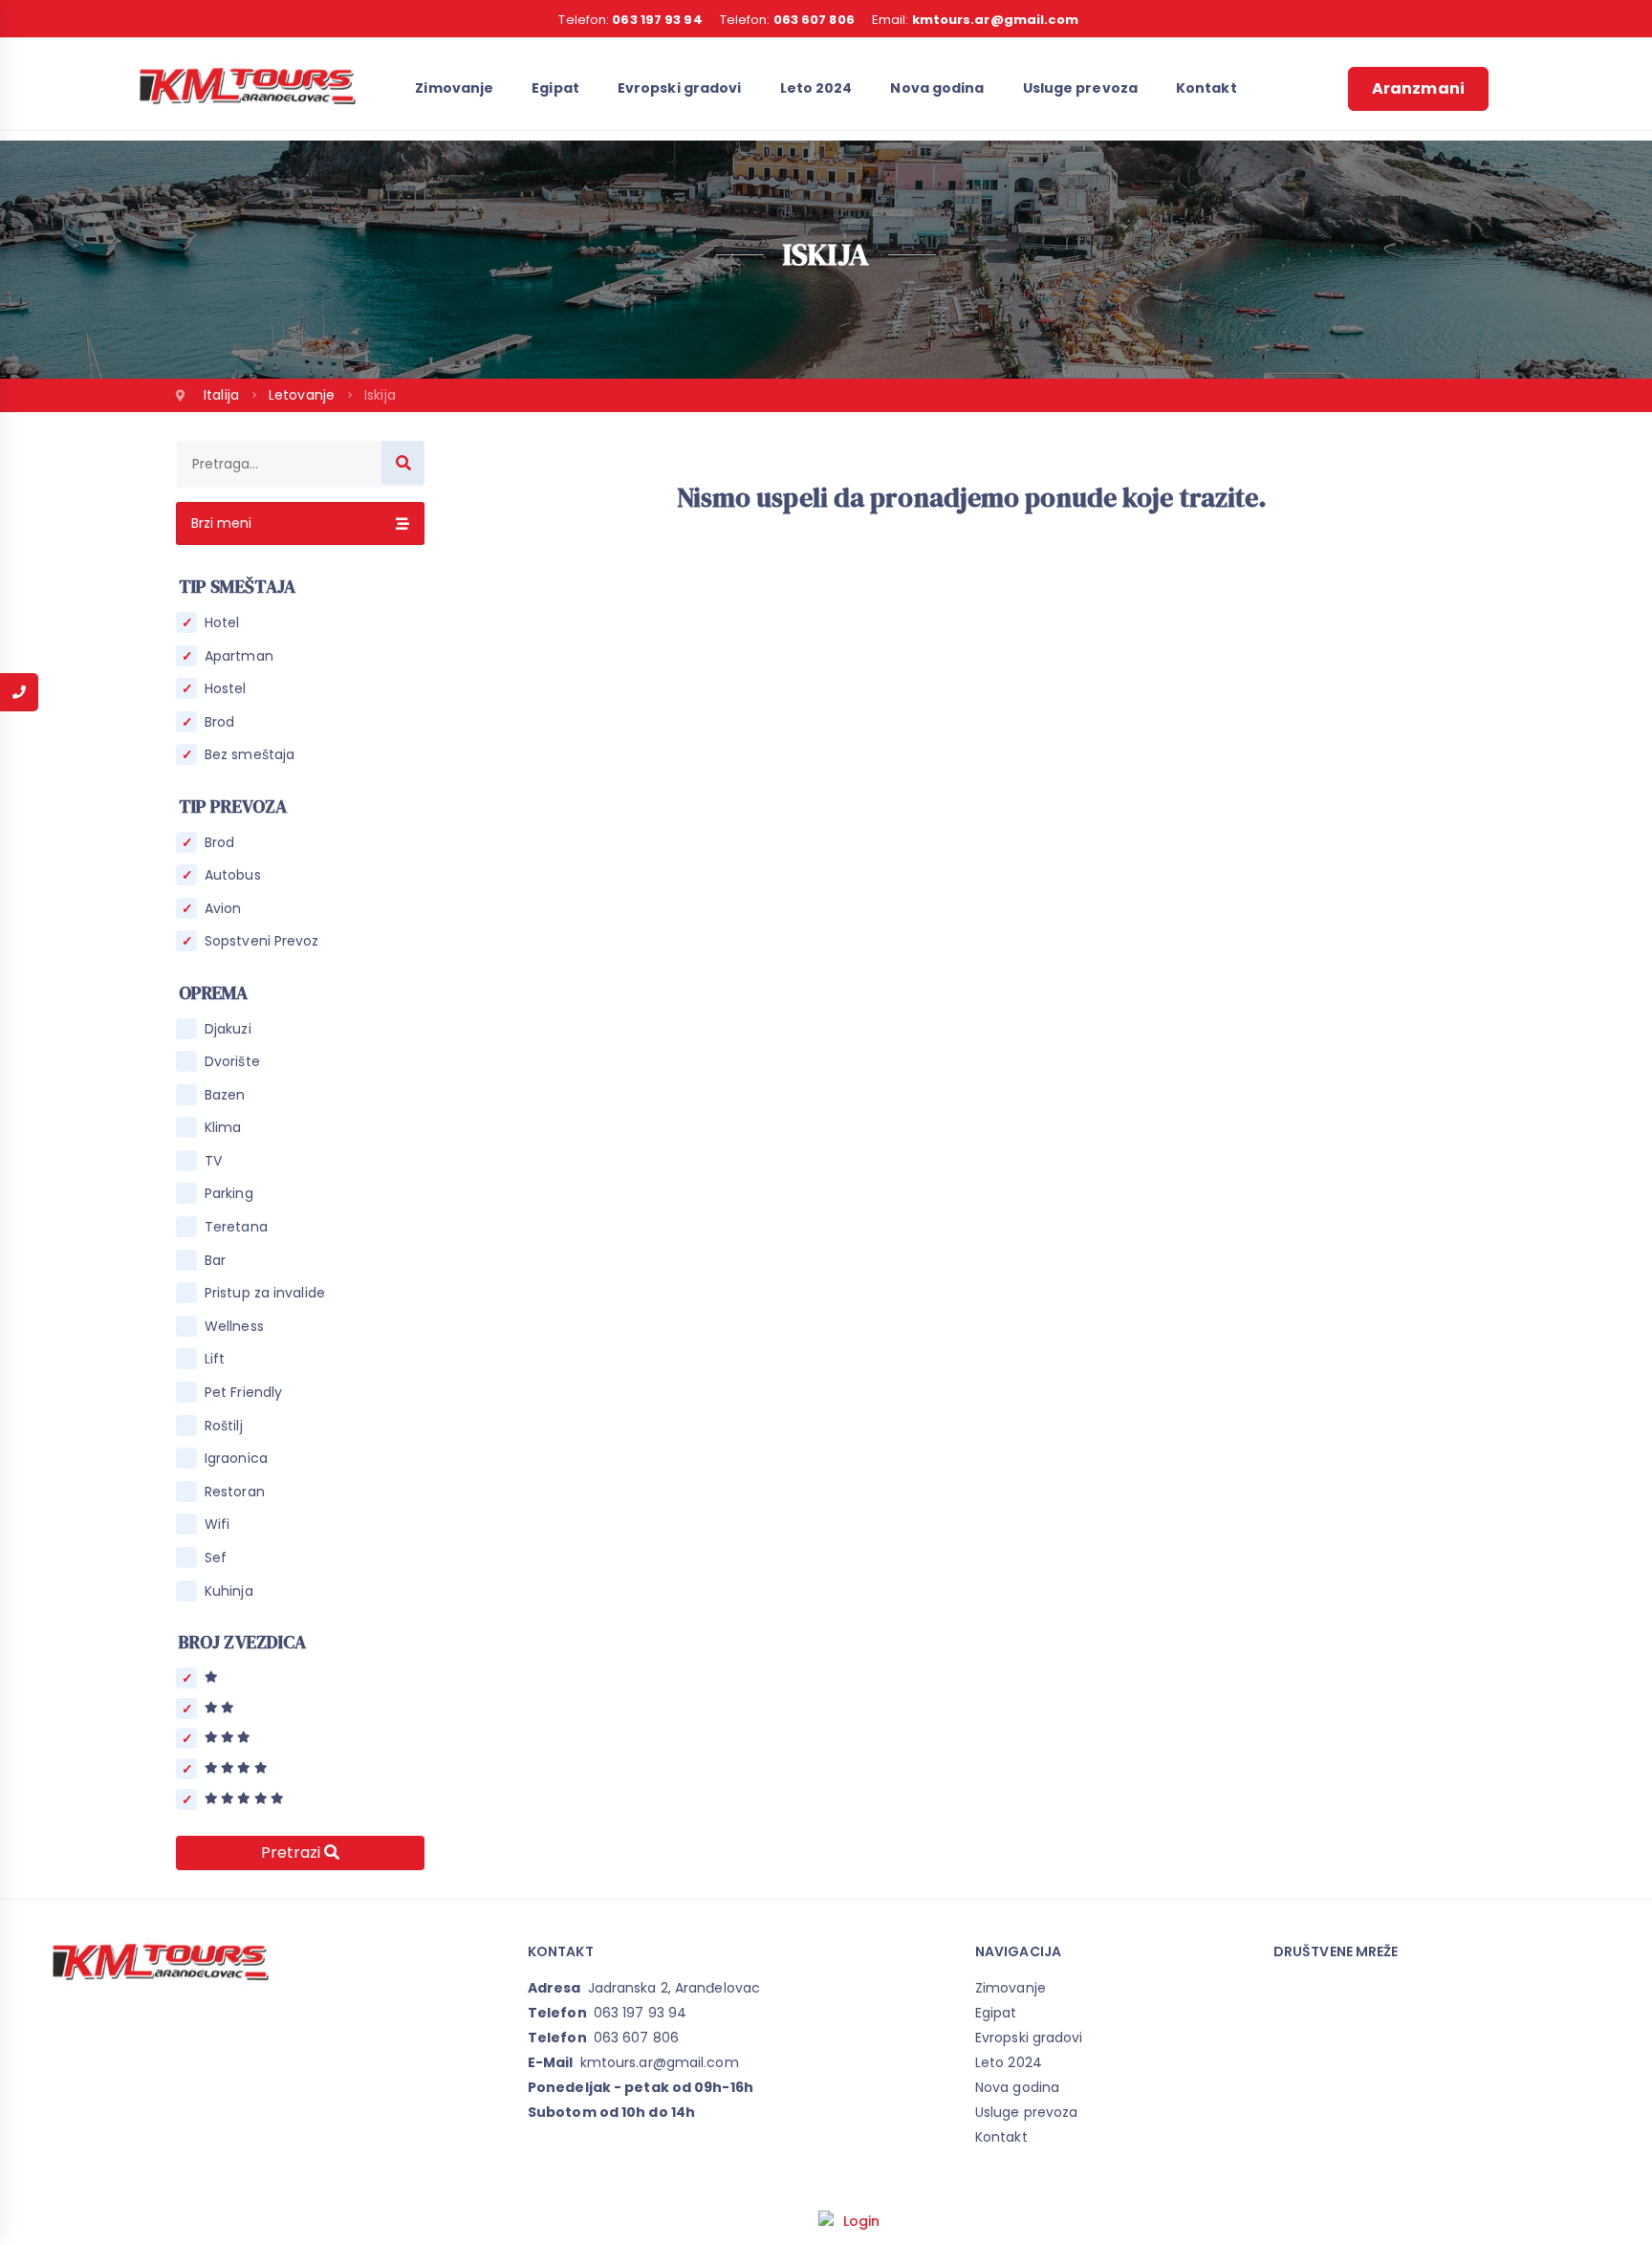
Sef (216, 1558)
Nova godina (937, 88)
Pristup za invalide (265, 1293)
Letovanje (304, 395)
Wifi (217, 1525)
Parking (229, 1194)
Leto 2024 (816, 88)
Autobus (233, 875)
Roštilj (224, 1426)
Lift (215, 1359)
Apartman (239, 656)
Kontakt (1206, 88)
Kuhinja (229, 1591)
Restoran (235, 1492)
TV (213, 1161)
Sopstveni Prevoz (262, 941)
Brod (219, 722)
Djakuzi (228, 1029)
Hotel (222, 623)
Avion (223, 909)
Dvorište (232, 1062)
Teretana (236, 1227)
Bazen (225, 1095)
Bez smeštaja (250, 755)
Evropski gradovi (680, 88)
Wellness (234, 1327)
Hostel (226, 689)
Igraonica (236, 1459)
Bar (215, 1261)
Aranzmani (1418, 88)
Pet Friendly (243, 1393)
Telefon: (630, 20)
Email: (976, 20)
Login (862, 2221)
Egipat (555, 88)
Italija (223, 395)
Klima (223, 1128)
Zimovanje (454, 88)
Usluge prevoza (1080, 88)
